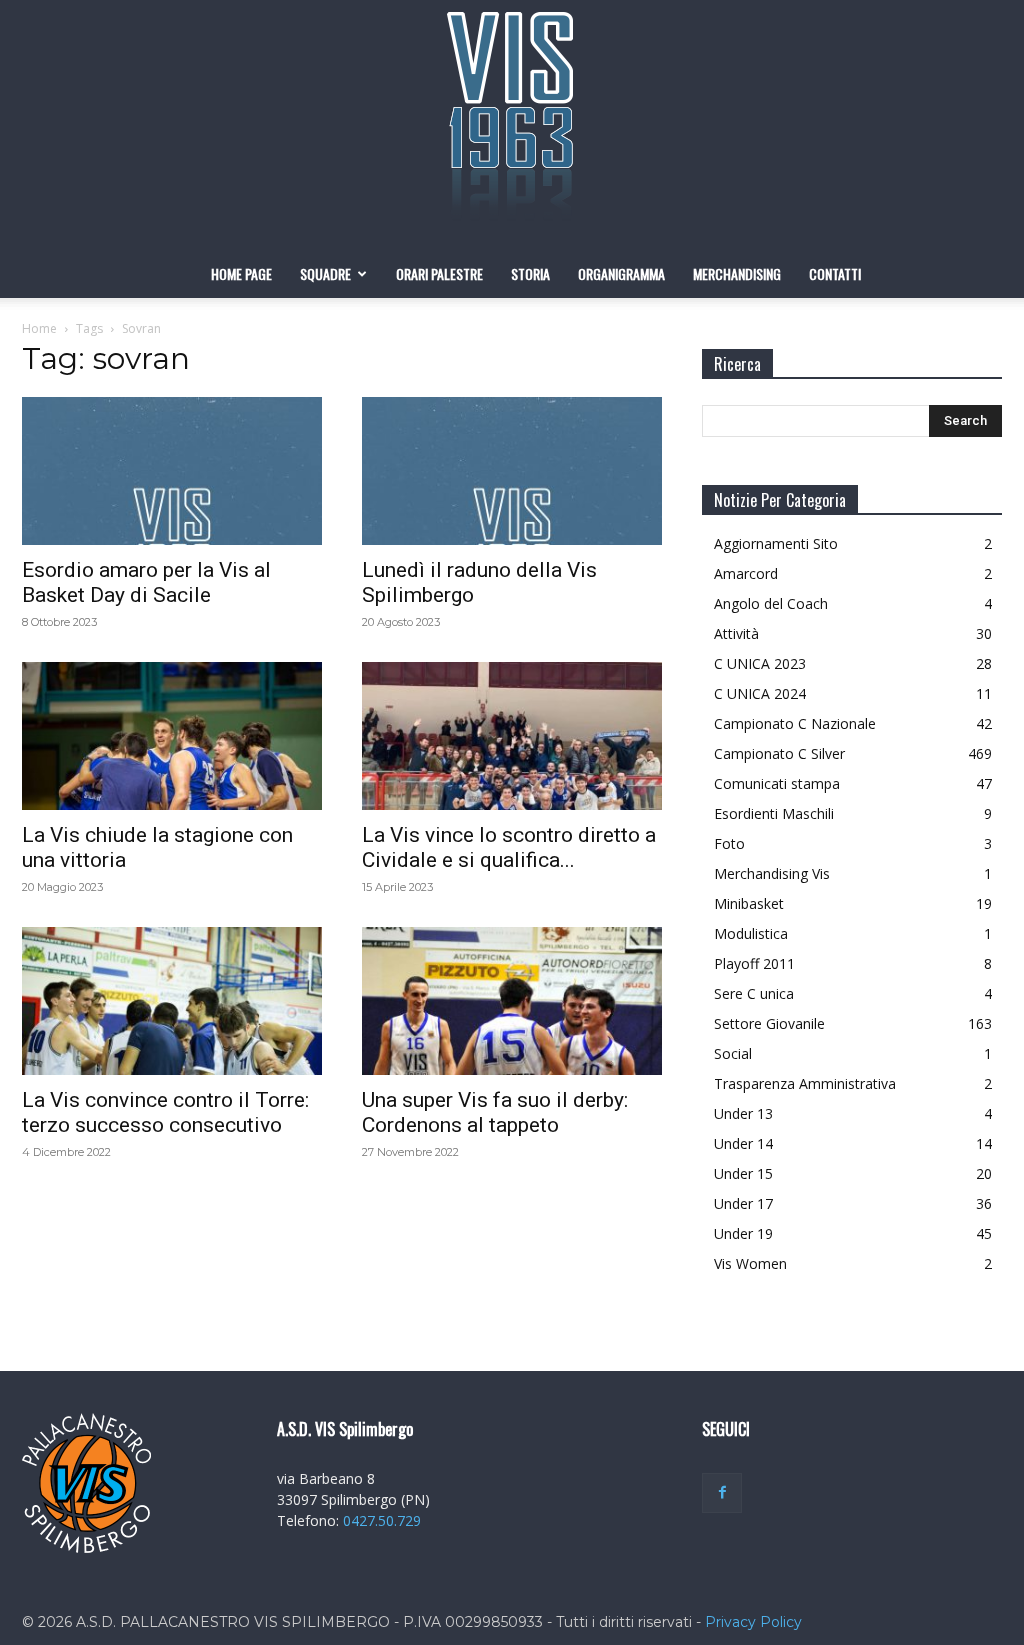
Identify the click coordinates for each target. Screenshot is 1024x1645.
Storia (530, 273)
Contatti (835, 273)
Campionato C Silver (779, 753)
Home (39, 328)
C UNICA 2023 (760, 663)
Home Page (241, 273)
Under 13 (743, 1113)
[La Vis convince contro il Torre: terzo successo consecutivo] (172, 1001)
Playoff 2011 (754, 963)
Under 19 (743, 1233)
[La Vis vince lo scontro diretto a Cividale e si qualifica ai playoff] (512, 736)
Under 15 (743, 1173)
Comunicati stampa (777, 783)
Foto (729, 843)
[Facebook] (722, 1493)
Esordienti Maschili (774, 813)
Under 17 (743, 1203)
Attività (736, 633)
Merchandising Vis (772, 873)
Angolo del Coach (771, 603)
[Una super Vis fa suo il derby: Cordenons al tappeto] (512, 1001)
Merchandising (737, 273)
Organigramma (621, 273)
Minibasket (749, 903)
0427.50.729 (382, 1520)
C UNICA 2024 (760, 693)
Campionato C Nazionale (795, 723)
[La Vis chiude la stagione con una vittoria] (172, 736)
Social (733, 1053)
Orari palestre (439, 273)
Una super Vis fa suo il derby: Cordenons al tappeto (495, 1112)
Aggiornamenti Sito (776, 543)
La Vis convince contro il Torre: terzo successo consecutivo (165, 1112)
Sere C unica (754, 993)
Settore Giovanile (769, 1023)
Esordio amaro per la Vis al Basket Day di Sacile (146, 582)
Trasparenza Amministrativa (805, 1083)
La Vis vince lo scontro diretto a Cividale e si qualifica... (509, 847)
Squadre (325, 273)
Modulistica (751, 933)
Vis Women (750, 1263)
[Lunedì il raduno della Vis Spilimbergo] (512, 471)
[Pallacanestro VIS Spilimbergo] (512, 125)
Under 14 (743, 1143)
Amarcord (746, 573)
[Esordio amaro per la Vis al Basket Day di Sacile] (172, 471)
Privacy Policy (753, 1622)
